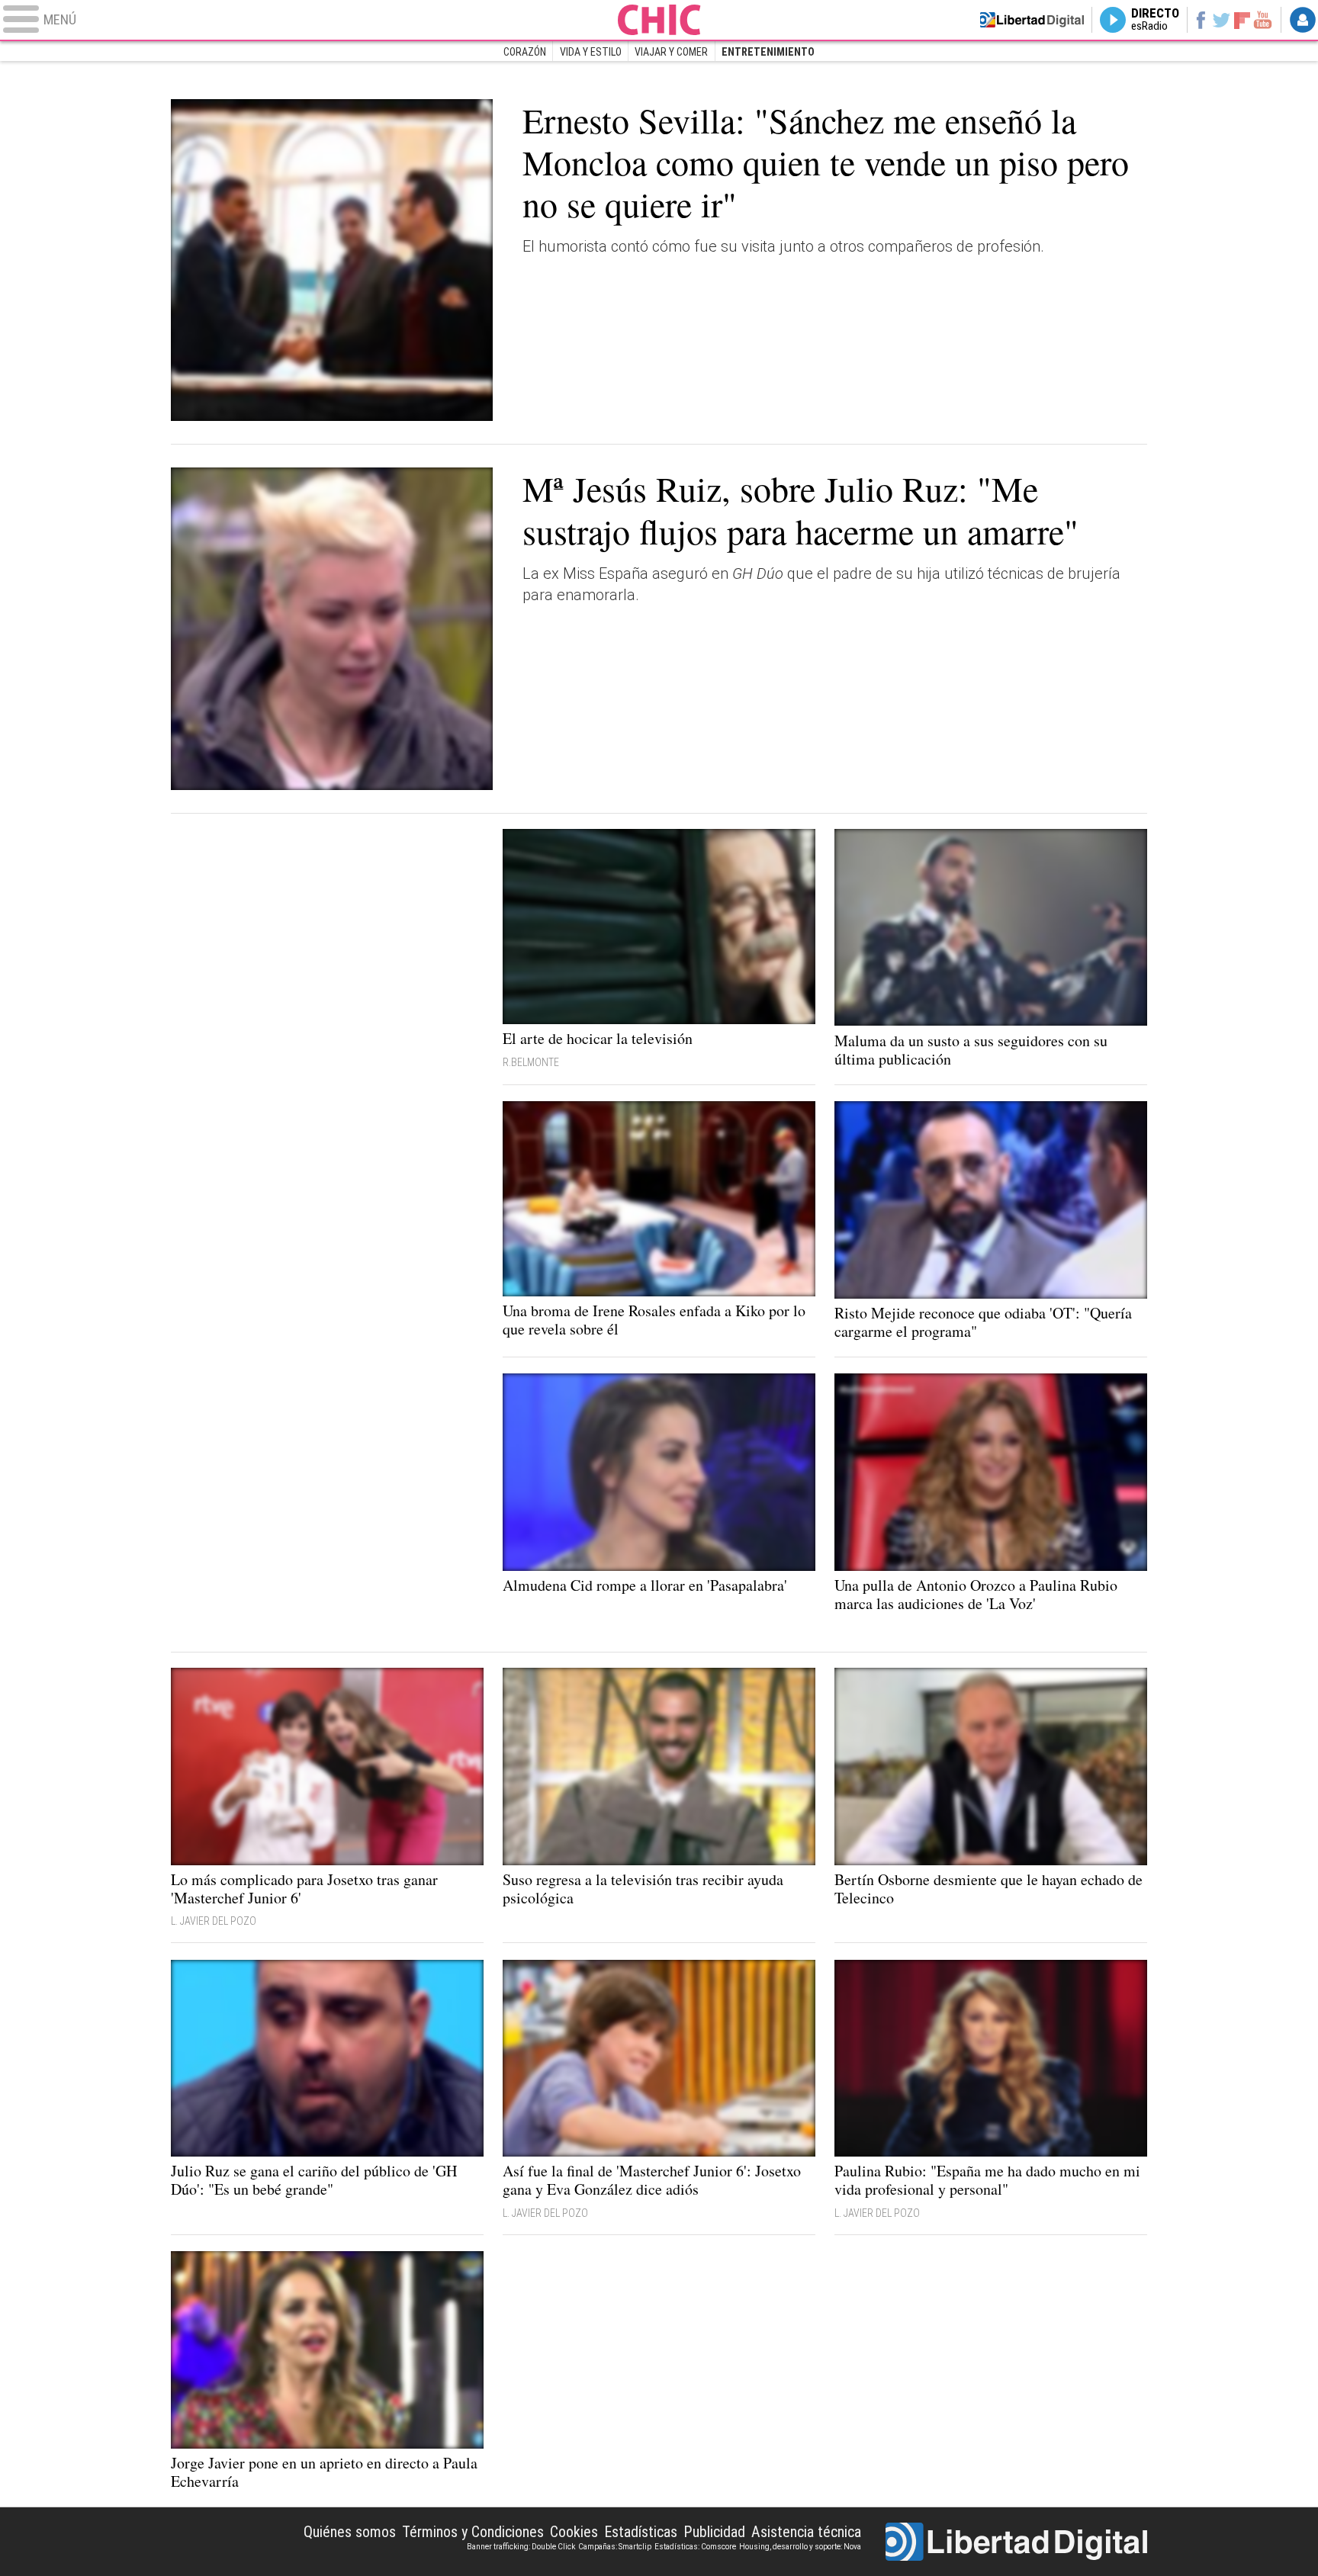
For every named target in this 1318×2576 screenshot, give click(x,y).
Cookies (574, 2532)
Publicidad (714, 2532)
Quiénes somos (350, 2532)
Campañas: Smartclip (615, 2547)
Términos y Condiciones (473, 2532)
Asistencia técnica (806, 2532)
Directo (1155, 20)
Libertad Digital (1016, 2542)
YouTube (1263, 20)
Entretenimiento (768, 52)
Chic (659, 20)
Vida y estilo (591, 52)
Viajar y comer (671, 52)
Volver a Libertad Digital (1032, 20)
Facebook (1200, 20)
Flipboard (1242, 19)
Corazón (525, 52)
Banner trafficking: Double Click (521, 2547)
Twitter (1222, 20)
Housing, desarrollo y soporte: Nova (800, 2547)
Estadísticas (641, 2532)
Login (1303, 20)
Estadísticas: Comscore (695, 2547)
